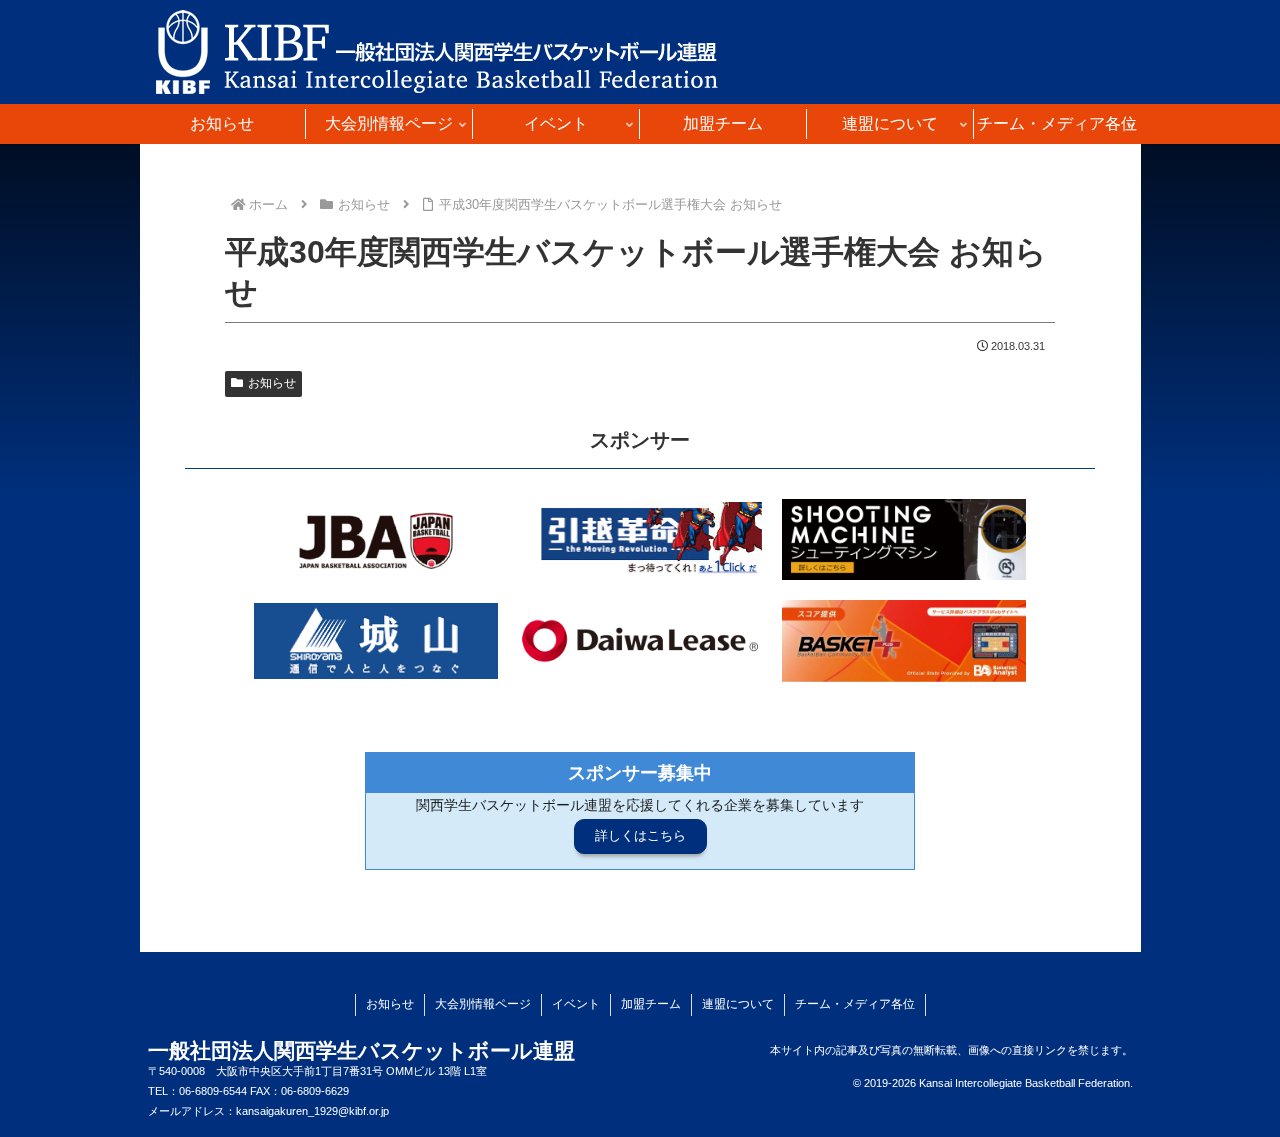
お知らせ (272, 383)
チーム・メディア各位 (855, 1004)
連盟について (738, 1004)
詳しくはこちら (640, 835)
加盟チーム (651, 1004)
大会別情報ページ (483, 1004)
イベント (576, 1004)
